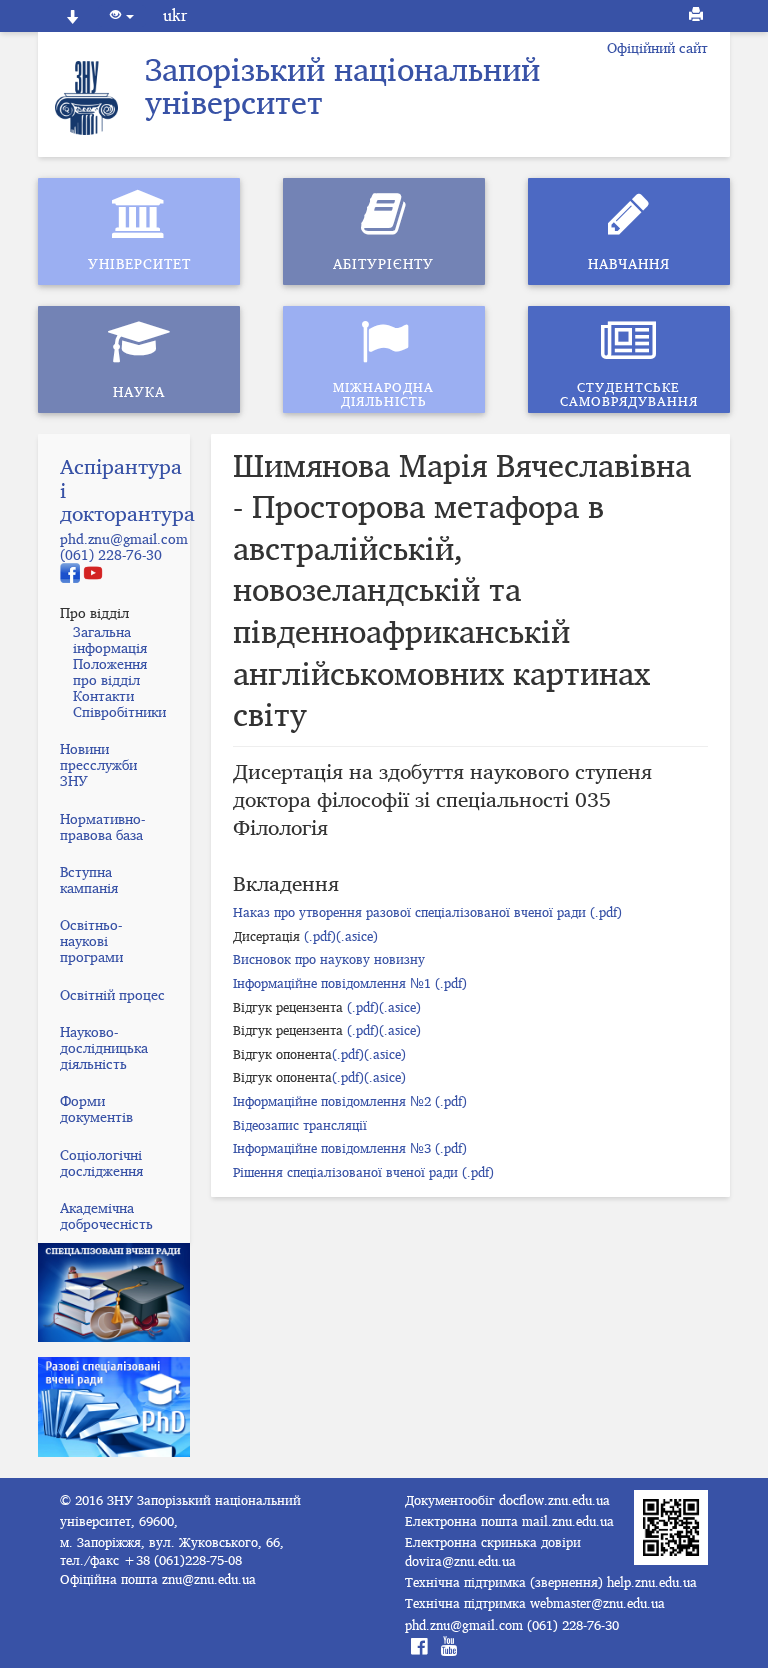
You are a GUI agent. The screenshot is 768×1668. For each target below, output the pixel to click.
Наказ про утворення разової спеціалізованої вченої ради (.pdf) (427, 912)
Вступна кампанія (89, 880)
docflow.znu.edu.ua (554, 1500)
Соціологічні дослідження (101, 1163)
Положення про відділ (110, 672)
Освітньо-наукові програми (91, 941)
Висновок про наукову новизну (329, 959)
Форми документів (96, 1109)
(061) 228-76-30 (111, 555)
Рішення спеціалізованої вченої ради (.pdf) (363, 1172)
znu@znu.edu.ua (209, 1579)
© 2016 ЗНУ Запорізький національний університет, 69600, (180, 1511)
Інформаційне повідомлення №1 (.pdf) (350, 983)
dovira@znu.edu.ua (460, 1561)
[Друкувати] (696, 15)
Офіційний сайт (657, 48)
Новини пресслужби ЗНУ (98, 765)
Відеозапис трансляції (300, 1125)
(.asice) (357, 936)
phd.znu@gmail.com (114, 539)
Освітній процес (112, 995)
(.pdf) (320, 936)
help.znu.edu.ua (652, 1582)
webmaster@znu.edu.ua (597, 1603)
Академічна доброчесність (106, 1216)
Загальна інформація (110, 640)
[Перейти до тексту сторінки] (72, 18)
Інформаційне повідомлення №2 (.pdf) (350, 1101)
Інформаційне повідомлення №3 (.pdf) (350, 1148)
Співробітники (119, 712)
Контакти (103, 696)
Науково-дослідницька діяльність (104, 1048)
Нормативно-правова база (102, 827)
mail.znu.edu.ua (568, 1521)
